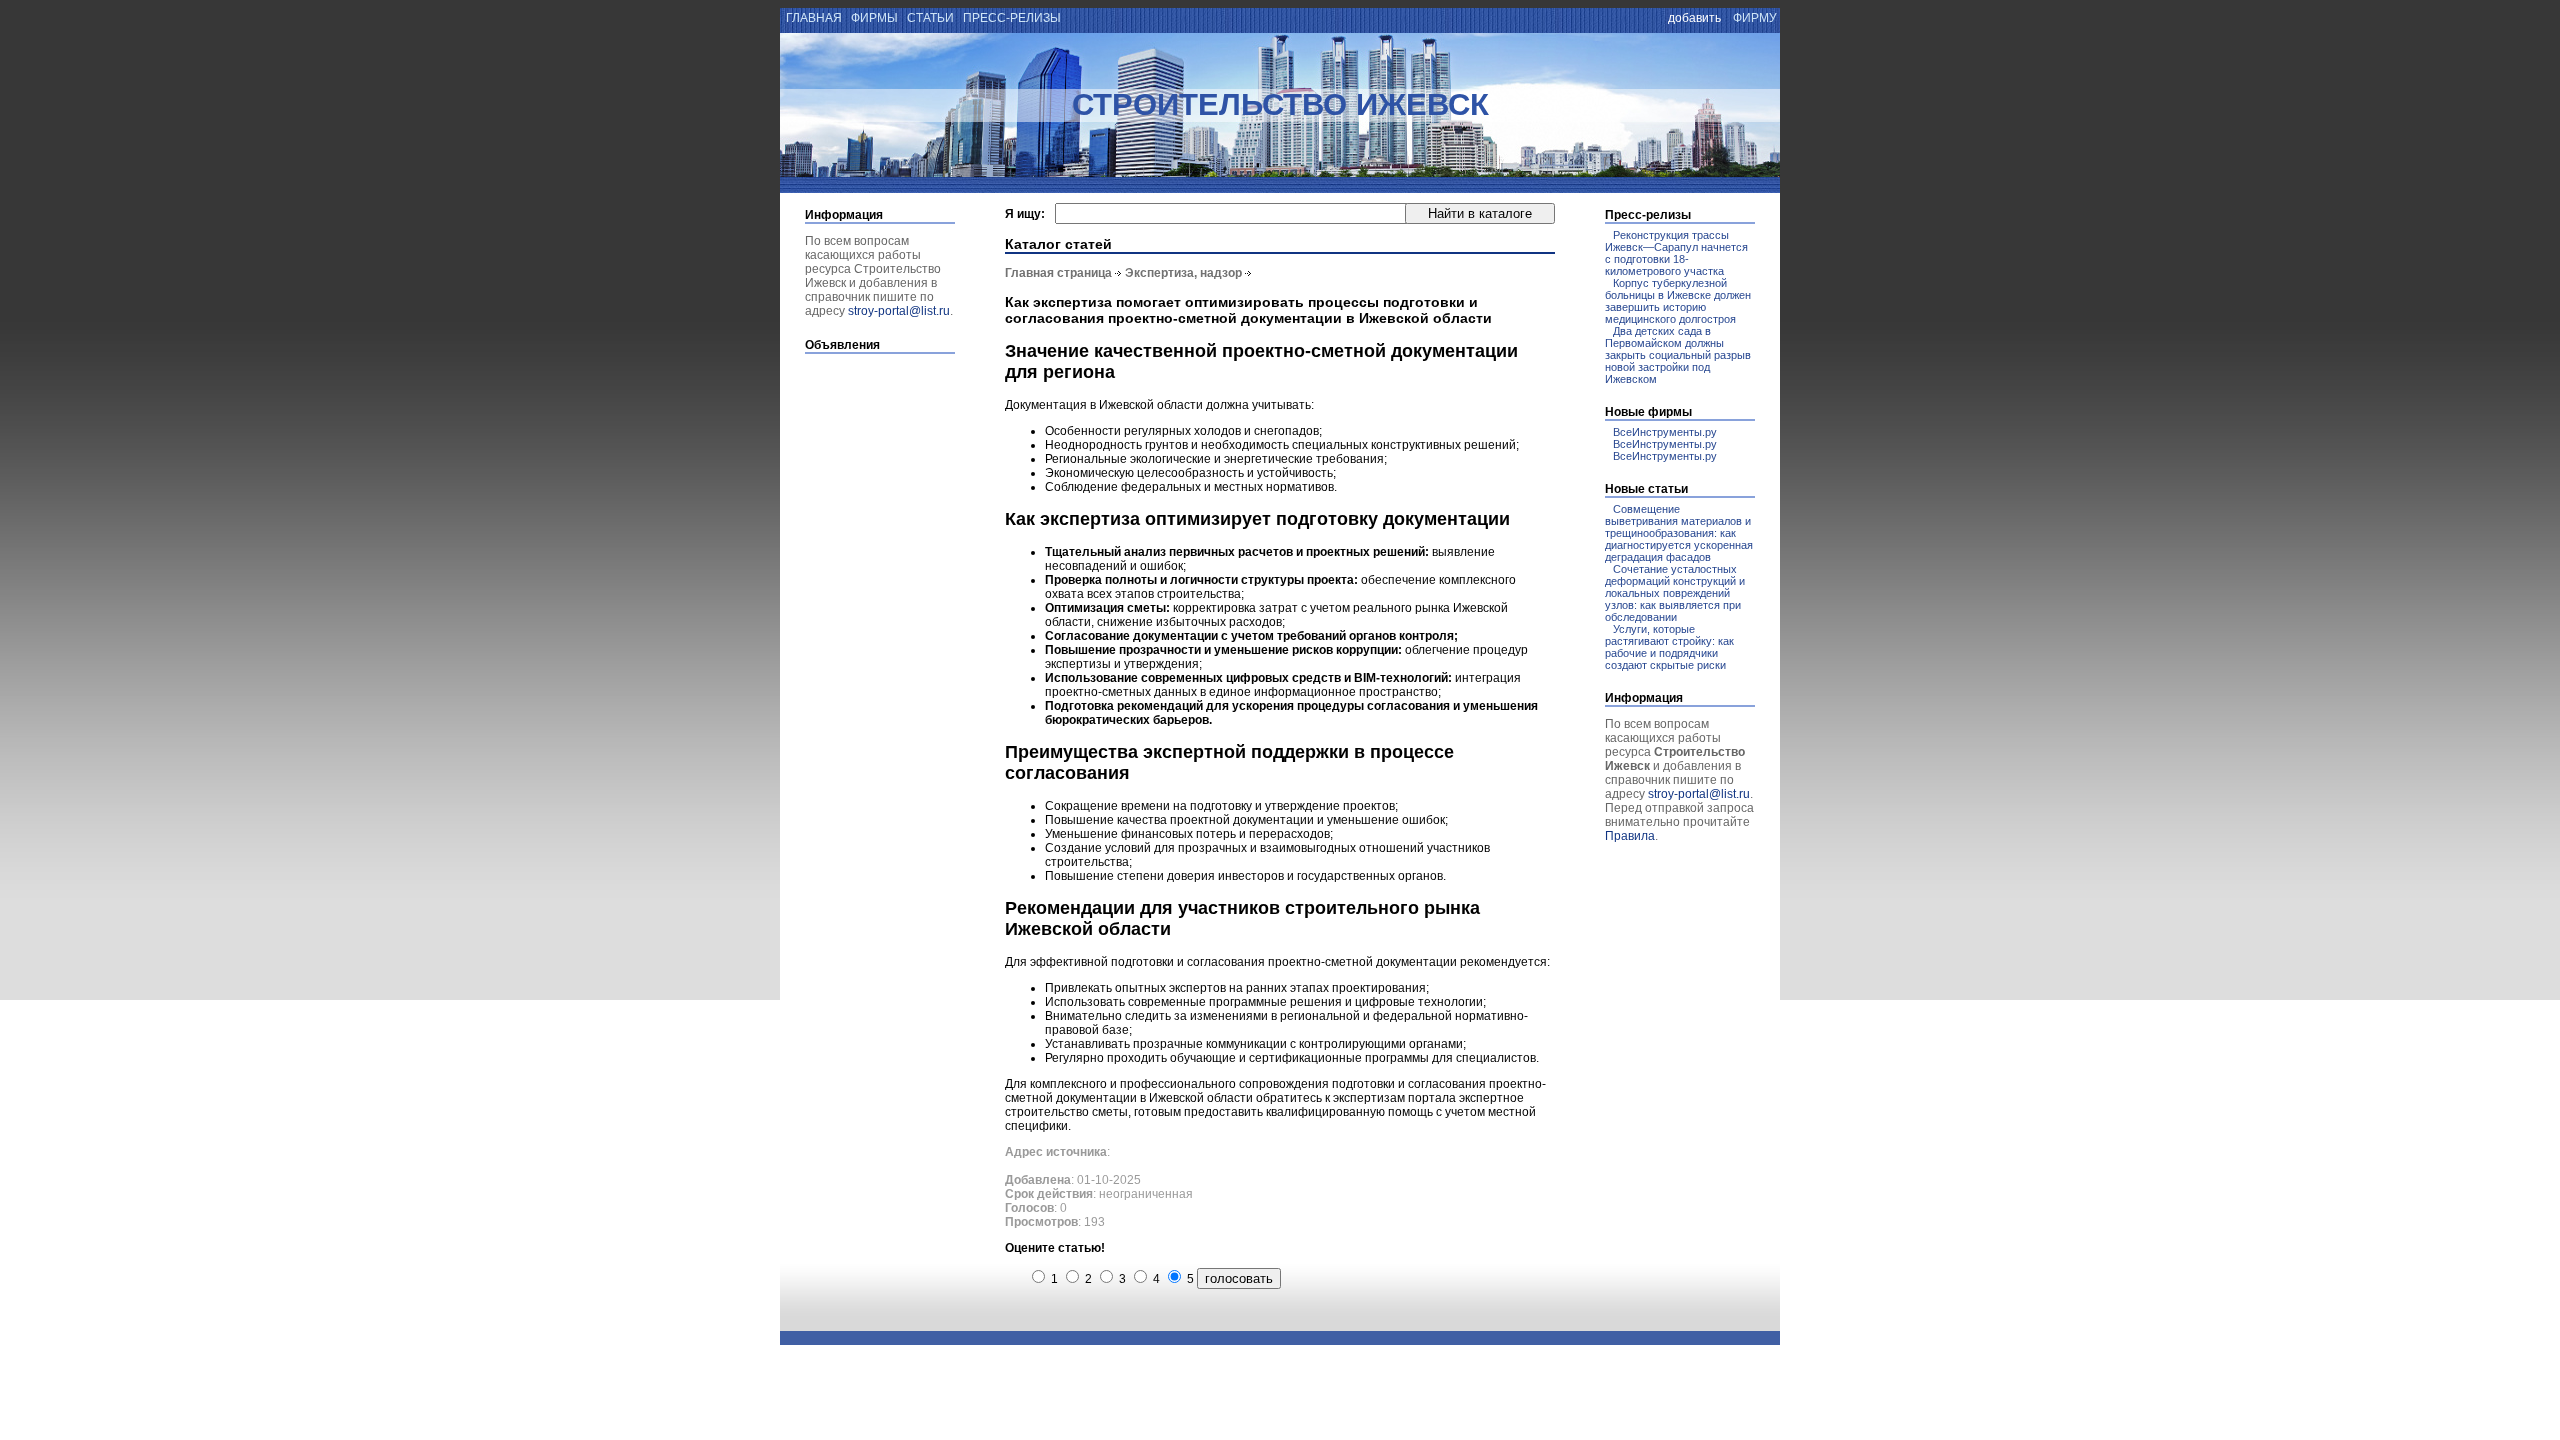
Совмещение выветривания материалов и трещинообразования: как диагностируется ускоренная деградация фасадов (1679, 533)
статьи (930, 18)
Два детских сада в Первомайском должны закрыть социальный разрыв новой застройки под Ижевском (1678, 355)
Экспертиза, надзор (1183, 273)
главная (812, 18)
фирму (1755, 18)
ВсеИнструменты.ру (1665, 432)
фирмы (874, 18)
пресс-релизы (1012, 18)
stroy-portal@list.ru (899, 311)
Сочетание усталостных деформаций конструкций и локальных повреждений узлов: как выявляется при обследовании (1675, 593)
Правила (1630, 836)
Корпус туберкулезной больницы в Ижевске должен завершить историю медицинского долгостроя (1678, 301)
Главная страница (1058, 273)
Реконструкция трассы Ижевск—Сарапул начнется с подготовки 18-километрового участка (1676, 253)
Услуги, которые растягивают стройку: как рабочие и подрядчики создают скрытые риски (1669, 647)
